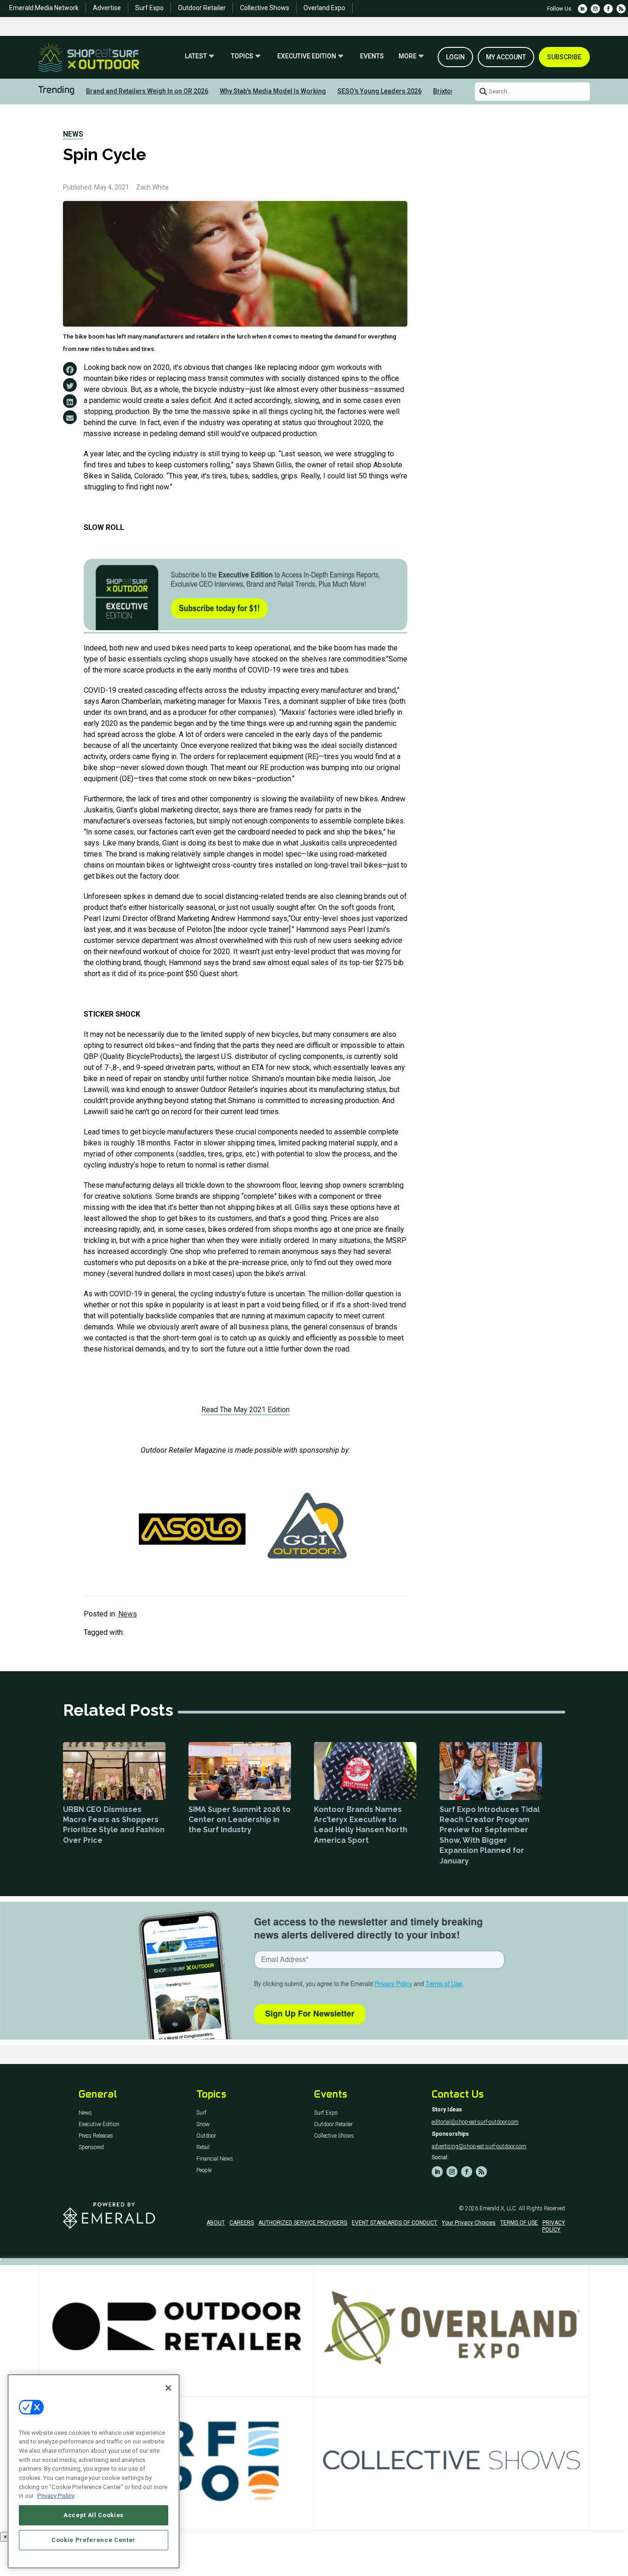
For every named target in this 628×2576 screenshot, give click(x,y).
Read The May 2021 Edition (245, 1410)
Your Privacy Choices (469, 2223)
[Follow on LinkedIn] (582, 9)
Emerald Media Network (44, 8)
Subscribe (564, 57)
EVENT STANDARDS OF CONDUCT (394, 2223)
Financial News (215, 2159)
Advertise (107, 8)
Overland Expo (324, 8)
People (204, 2171)
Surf (201, 2113)
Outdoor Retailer (202, 8)
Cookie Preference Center (94, 2540)
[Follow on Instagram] (595, 9)
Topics (242, 56)
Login (455, 57)
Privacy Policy (56, 2496)
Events (372, 56)
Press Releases (96, 2136)
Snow (203, 2125)
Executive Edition (307, 56)
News (73, 134)
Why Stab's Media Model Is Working (273, 91)
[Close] (168, 2388)
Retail (203, 2148)
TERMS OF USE (519, 2223)
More (408, 56)
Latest (196, 56)
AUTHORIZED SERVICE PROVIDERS (303, 2223)
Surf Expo (149, 8)
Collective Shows (265, 8)
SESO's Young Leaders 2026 (380, 91)
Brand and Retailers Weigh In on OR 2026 (147, 91)
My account (506, 57)
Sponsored (91, 2148)
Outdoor (206, 2136)
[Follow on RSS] (621, 9)
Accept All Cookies (94, 2515)
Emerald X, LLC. (498, 2208)
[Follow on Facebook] (608, 9)
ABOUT (216, 2223)
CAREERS (242, 2223)
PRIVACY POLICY (554, 2226)
